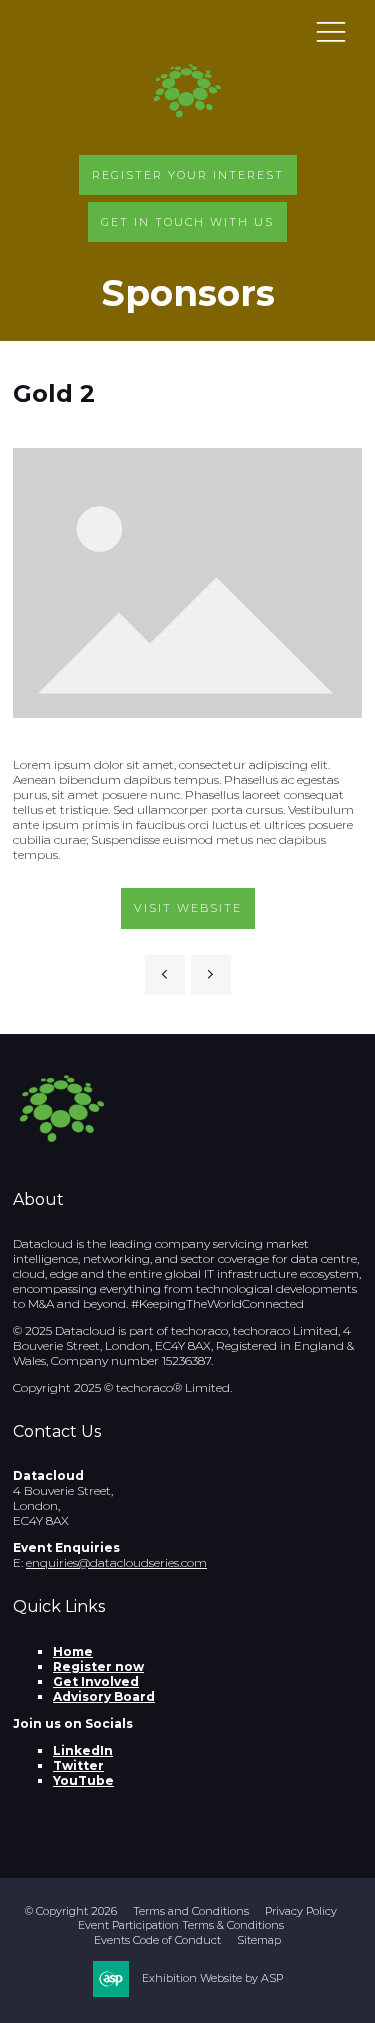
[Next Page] (211, 975)
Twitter (78, 1765)
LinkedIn (83, 1750)
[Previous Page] (165, 975)
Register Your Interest (188, 175)
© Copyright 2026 (71, 1911)
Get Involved (96, 1681)
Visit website (188, 908)
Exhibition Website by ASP (212, 1978)
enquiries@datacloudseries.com (116, 1562)
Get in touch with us (187, 222)
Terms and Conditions (191, 1911)
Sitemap (259, 1940)
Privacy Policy (301, 1911)
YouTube (83, 1780)
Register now (98, 1666)
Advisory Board (104, 1696)
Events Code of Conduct (157, 1940)
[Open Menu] (331, 31)
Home (73, 1651)
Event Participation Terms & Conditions (181, 1925)
